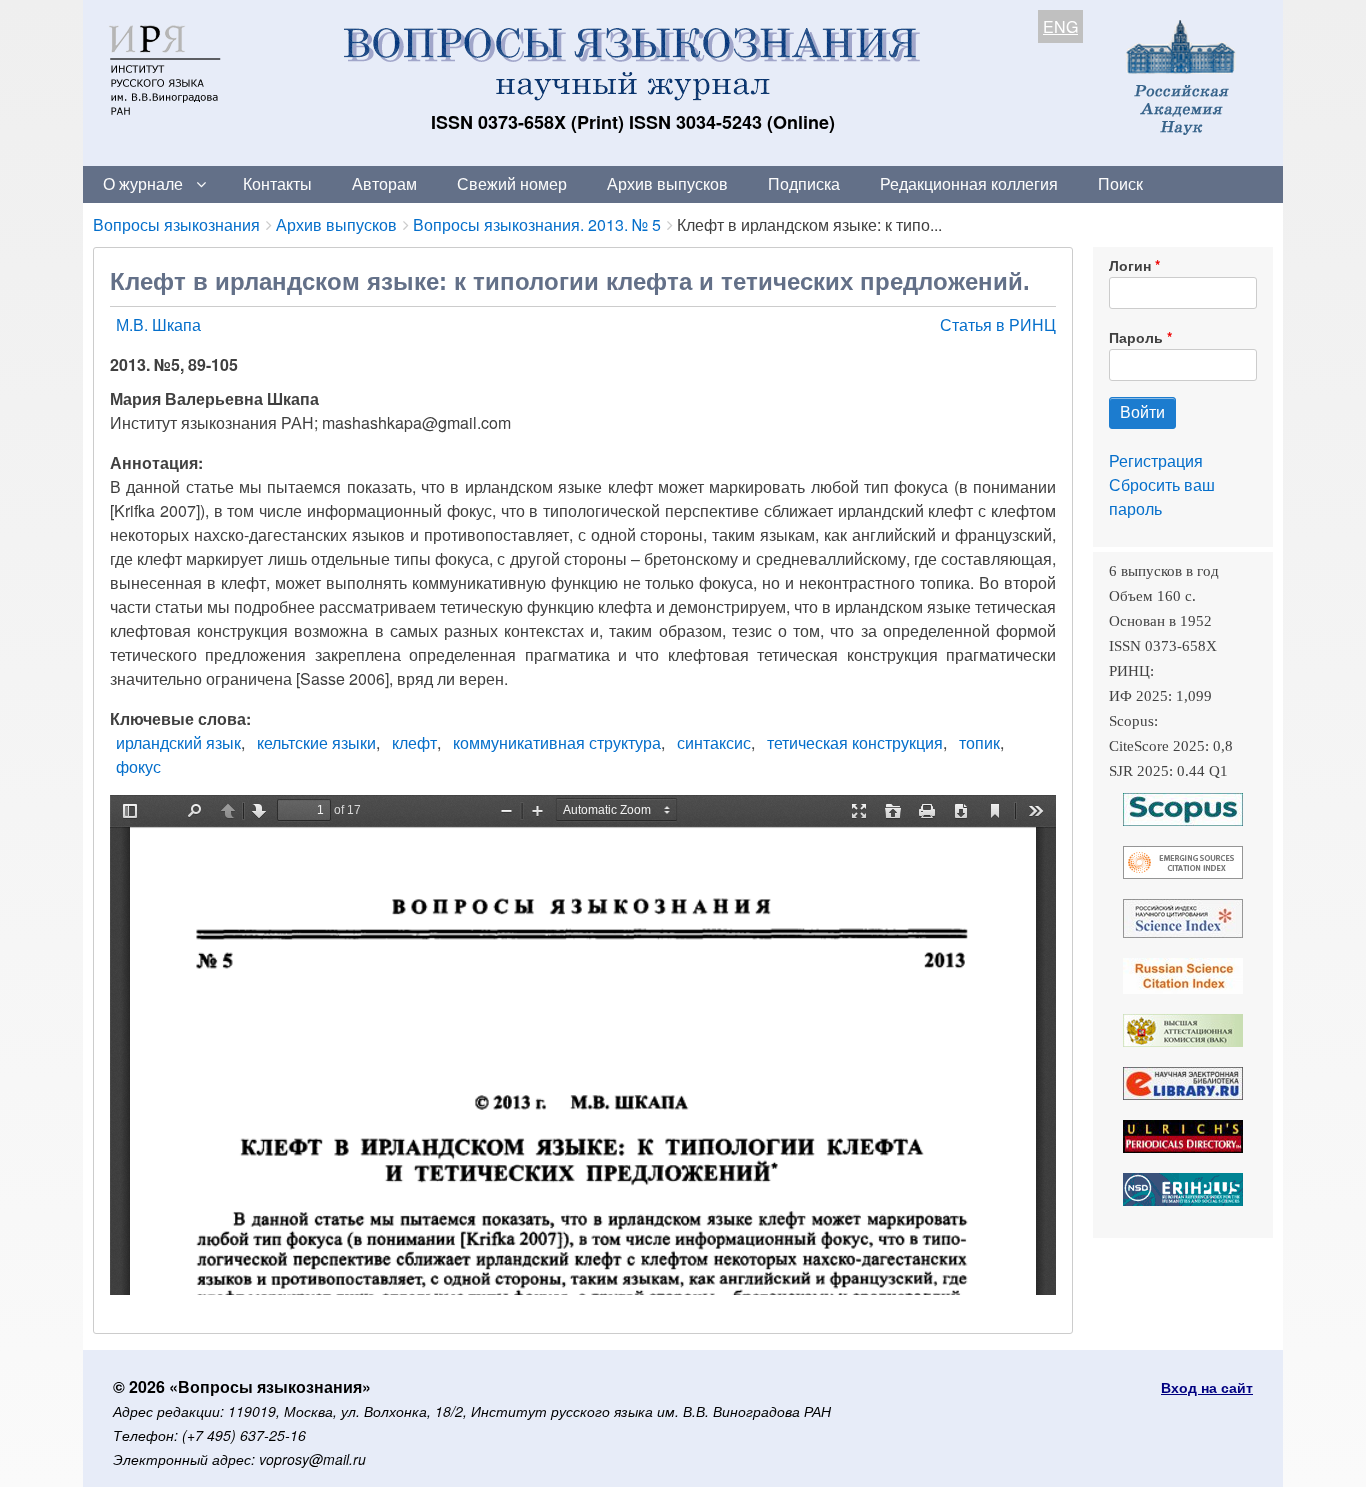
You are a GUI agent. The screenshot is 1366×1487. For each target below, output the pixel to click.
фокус (138, 766)
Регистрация (1156, 460)
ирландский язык (178, 742)
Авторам (384, 183)
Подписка (804, 183)
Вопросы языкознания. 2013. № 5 (537, 224)
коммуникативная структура (557, 742)
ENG (1060, 26)
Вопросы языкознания (176, 224)
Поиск (1120, 183)
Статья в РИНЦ (998, 324)
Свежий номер (512, 183)
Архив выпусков (667, 183)
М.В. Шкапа (158, 324)
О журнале (143, 183)
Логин (1130, 265)
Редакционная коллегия (969, 183)
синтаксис (714, 742)
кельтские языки (316, 742)
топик (979, 742)
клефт (414, 742)
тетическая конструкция (855, 742)
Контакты (277, 183)
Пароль (1136, 337)
